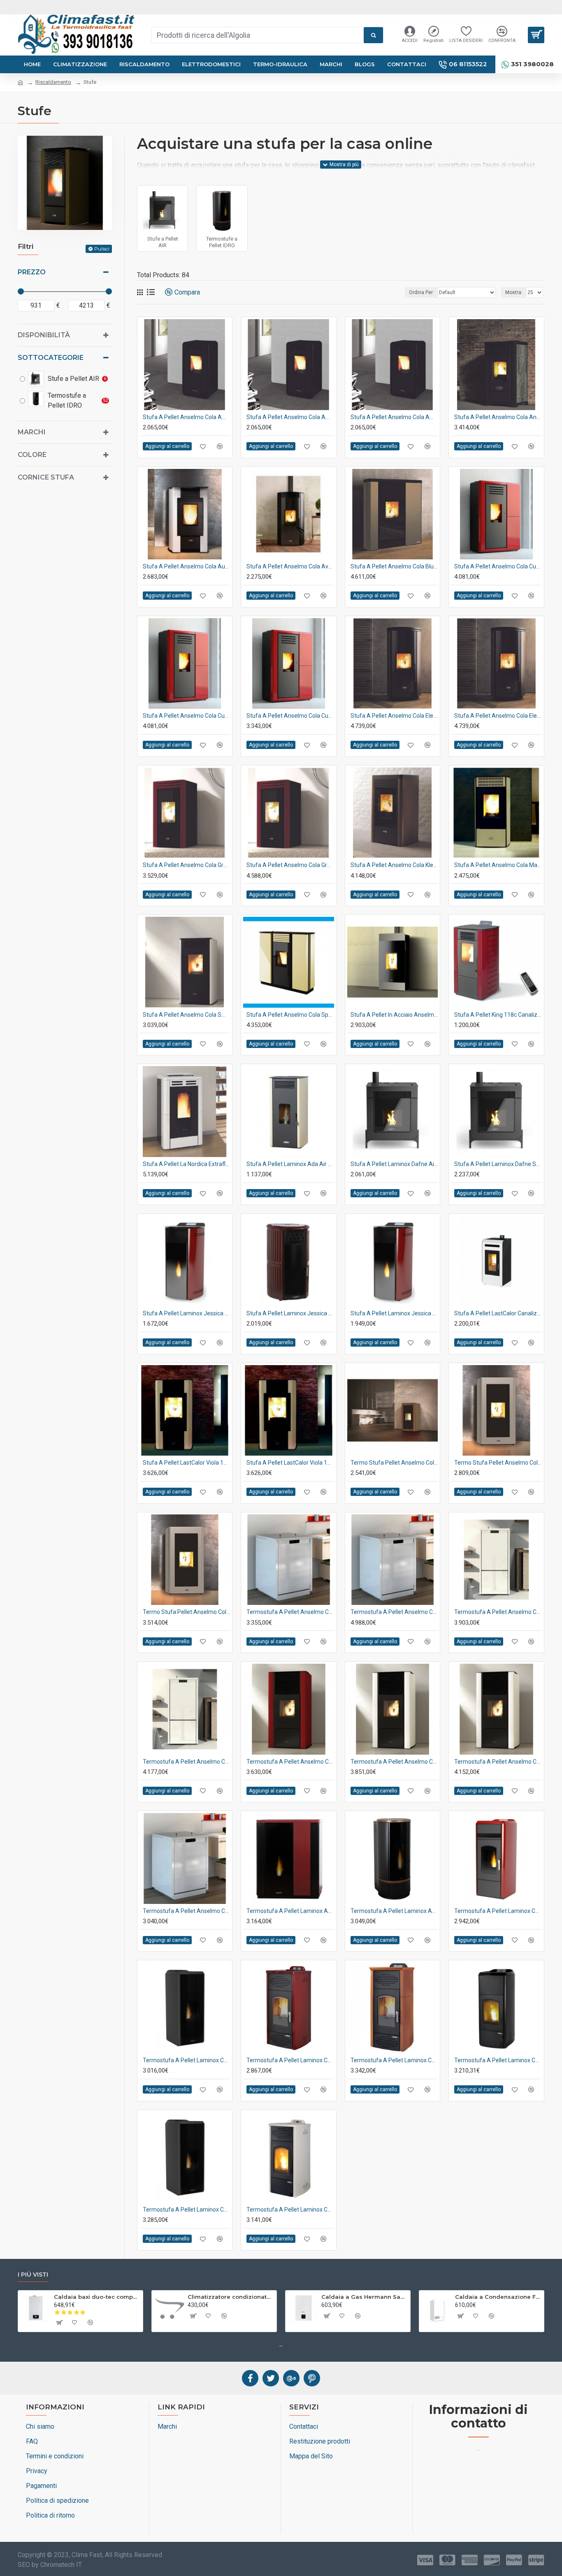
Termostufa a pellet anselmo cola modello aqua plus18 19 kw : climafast (498, 1612)
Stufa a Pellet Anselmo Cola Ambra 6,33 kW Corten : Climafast (290, 417)
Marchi (32, 432)
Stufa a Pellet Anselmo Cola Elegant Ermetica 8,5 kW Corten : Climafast (394, 716)
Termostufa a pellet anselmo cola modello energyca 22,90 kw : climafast (290, 1762)
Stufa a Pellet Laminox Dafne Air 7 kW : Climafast (394, 1164)
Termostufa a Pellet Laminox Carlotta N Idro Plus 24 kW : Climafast (290, 2060)
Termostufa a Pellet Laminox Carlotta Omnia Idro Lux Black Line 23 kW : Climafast (186, 2210)
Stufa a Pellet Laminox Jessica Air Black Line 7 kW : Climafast (186, 1313)
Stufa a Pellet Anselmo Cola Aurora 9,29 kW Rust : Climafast (186, 566)
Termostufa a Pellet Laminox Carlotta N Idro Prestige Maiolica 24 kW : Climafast (394, 2060)
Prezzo (32, 272)
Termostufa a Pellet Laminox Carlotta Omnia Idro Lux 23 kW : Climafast (498, 2060)
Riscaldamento (53, 82)
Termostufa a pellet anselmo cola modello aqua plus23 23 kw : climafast (186, 1762)
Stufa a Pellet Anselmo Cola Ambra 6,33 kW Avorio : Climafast (186, 417)
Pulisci (102, 249)
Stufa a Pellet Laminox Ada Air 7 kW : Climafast (290, 1164)
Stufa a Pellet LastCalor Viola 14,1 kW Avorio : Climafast (186, 1463)
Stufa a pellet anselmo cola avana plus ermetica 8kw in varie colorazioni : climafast (290, 566)
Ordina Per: (421, 292)
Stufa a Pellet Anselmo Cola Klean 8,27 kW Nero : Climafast (394, 865)
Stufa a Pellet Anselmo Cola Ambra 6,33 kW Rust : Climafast (394, 417)
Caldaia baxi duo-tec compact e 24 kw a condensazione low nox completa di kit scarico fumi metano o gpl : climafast (97, 2297)
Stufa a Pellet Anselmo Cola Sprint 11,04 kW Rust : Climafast (290, 1015)
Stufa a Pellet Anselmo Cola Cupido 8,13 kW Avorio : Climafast (498, 566)
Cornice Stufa (46, 477)
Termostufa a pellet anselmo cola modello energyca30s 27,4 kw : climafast (498, 1762)
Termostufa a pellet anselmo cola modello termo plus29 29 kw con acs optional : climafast (394, 1612)
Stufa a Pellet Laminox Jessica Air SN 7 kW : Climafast (394, 1313)
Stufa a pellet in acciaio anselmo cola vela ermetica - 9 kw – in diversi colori (394, 1015)
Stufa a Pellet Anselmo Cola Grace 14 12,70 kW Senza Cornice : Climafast (290, 865)
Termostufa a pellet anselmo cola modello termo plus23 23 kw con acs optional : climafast (290, 1612)
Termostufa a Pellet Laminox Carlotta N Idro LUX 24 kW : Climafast (498, 1911)
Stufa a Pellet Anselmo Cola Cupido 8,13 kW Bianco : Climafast (186, 716)
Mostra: (514, 292)
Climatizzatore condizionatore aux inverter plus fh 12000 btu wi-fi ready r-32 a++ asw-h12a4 (231, 2297)
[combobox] (258, 35)
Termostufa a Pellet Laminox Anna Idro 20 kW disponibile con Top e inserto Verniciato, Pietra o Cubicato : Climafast (290, 1911)
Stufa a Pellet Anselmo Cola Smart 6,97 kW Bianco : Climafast (186, 1015)
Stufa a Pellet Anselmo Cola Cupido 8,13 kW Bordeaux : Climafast (290, 716)
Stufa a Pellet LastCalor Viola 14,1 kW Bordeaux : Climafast (290, 1463)
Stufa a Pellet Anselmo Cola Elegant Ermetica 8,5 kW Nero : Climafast (498, 716)
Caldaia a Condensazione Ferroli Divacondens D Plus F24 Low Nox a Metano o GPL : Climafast (498, 2297)
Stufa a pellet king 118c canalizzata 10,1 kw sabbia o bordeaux (498, 1015)
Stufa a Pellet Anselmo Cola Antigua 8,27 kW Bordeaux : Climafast (498, 417)
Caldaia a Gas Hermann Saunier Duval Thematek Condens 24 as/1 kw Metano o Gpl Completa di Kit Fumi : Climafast (364, 2297)
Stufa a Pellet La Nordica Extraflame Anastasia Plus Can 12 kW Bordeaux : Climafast (186, 1164)
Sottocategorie (51, 358)
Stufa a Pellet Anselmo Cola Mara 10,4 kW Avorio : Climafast (498, 865)
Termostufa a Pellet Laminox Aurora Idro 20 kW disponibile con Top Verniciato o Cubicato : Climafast (394, 1911)
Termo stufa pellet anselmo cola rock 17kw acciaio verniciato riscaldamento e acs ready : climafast (498, 1463)
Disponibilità (44, 335)
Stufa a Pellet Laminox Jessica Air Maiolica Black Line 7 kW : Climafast (290, 1313)
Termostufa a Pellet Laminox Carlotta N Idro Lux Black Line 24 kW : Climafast (186, 2060)
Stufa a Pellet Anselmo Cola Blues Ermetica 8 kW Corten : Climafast (394, 566)
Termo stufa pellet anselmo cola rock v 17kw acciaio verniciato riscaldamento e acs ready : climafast (186, 1612)
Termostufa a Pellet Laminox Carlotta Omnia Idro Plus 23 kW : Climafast (290, 2210)
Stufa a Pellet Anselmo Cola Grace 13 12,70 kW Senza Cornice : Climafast (186, 865)
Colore (32, 455)
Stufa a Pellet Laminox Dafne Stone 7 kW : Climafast (498, 1164)
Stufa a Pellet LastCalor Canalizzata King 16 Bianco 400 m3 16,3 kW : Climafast (498, 1313)
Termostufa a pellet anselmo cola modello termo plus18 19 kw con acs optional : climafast (186, 1911)
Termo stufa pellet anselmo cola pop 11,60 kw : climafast (394, 1463)
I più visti (33, 2275)
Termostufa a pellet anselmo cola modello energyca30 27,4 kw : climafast (394, 1762)
